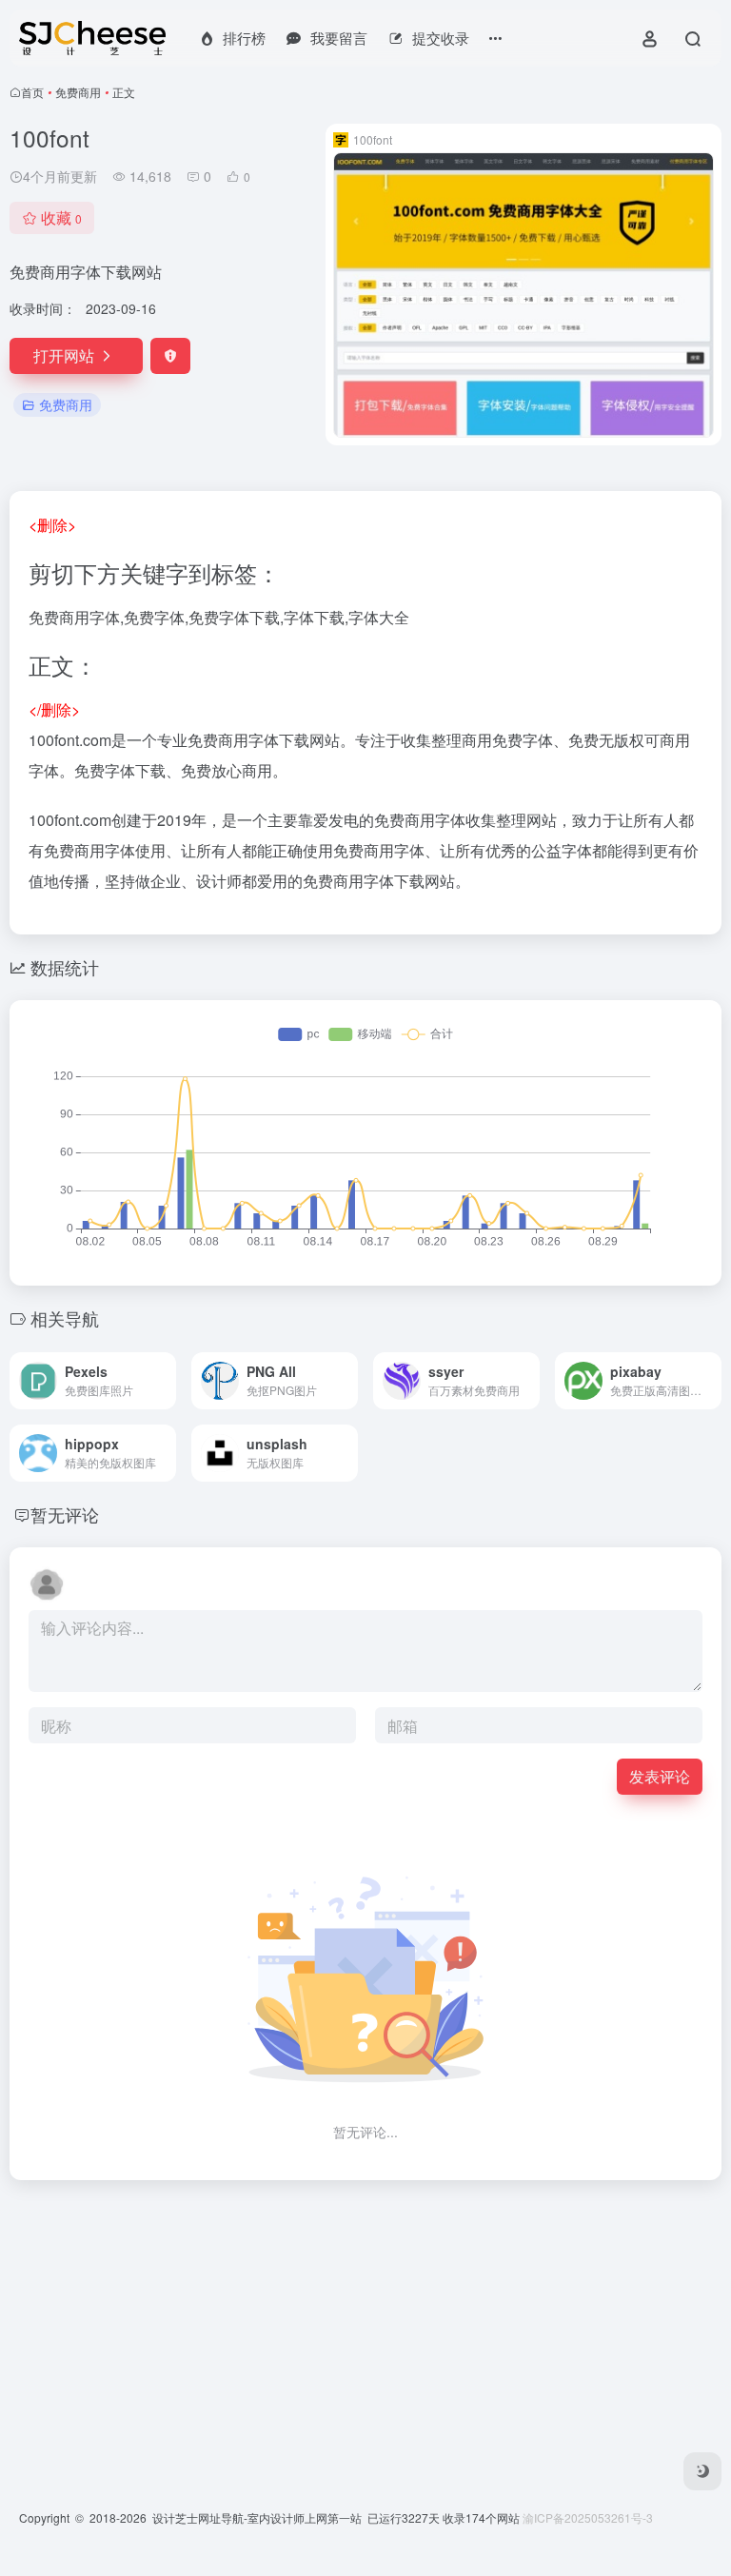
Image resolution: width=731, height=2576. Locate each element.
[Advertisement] (365, 2329)
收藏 (61, 217)
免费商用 (78, 92)
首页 (32, 92)
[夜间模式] (702, 2471)
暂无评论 (65, 1514)
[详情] (166, 1381)
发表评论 (660, 1776)
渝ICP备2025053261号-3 (588, 2517)
